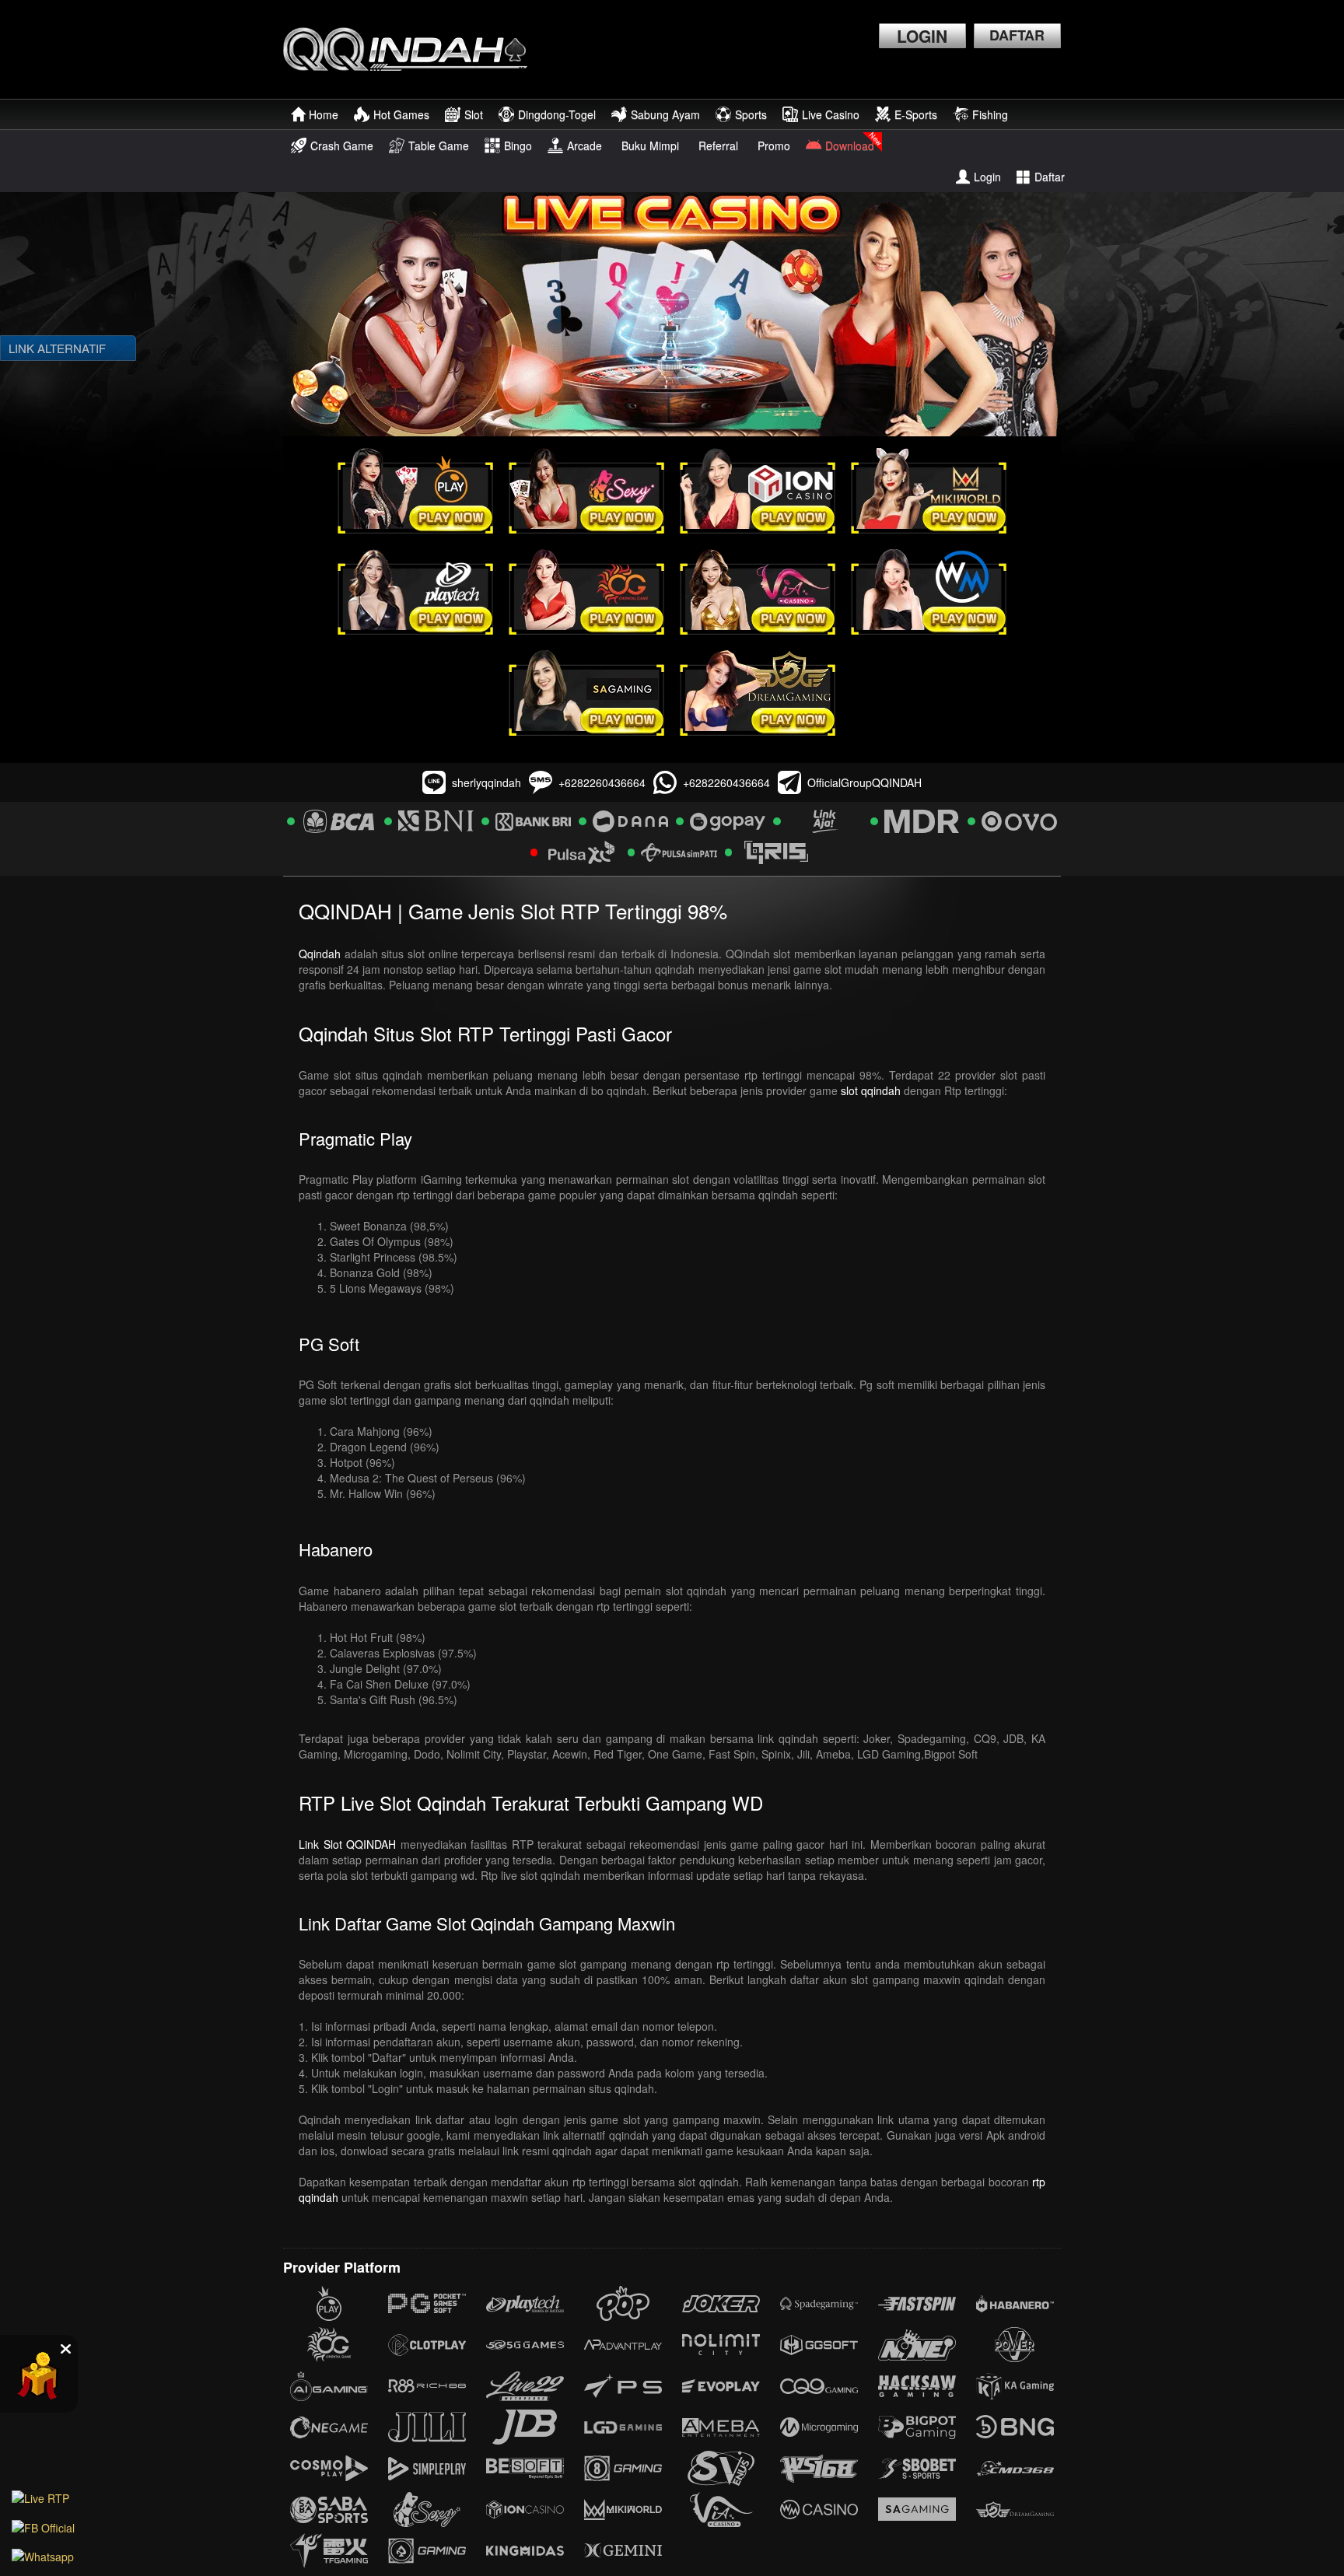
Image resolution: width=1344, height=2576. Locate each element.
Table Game (439, 145)
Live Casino (831, 114)
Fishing (990, 114)
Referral (718, 145)
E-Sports (916, 114)
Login (987, 177)
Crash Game (342, 145)
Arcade (584, 145)
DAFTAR (1017, 35)
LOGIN (922, 36)
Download (850, 145)
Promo (774, 145)
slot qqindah (871, 1090)
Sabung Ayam (665, 114)
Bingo (518, 145)
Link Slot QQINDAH (347, 1844)
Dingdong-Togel (557, 114)
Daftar (1050, 177)
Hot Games (401, 114)
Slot (474, 114)
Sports (751, 114)
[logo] (413, 49)
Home (324, 114)
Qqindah (320, 954)
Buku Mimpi (650, 145)
